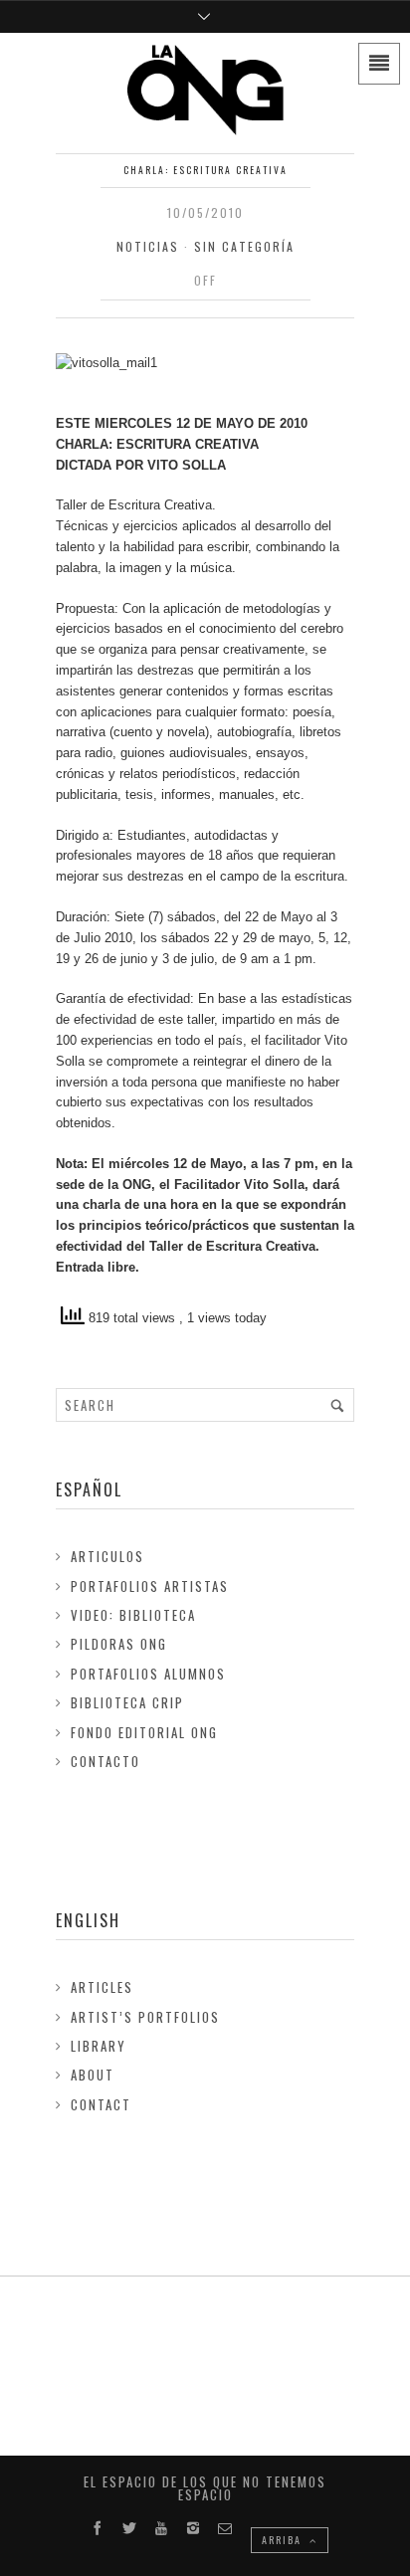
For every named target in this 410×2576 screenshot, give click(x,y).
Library (99, 2046)
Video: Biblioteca (133, 1615)
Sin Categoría (244, 246)
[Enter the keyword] (337, 1405)
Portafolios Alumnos (148, 1674)
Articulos (107, 1556)
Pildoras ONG (119, 1644)
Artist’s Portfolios (145, 2017)
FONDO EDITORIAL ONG (144, 1732)
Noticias (148, 246)
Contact (101, 2104)
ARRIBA (284, 2540)
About (93, 2075)
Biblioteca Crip (127, 1702)
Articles (102, 1987)
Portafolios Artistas (150, 1586)
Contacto (105, 1761)
